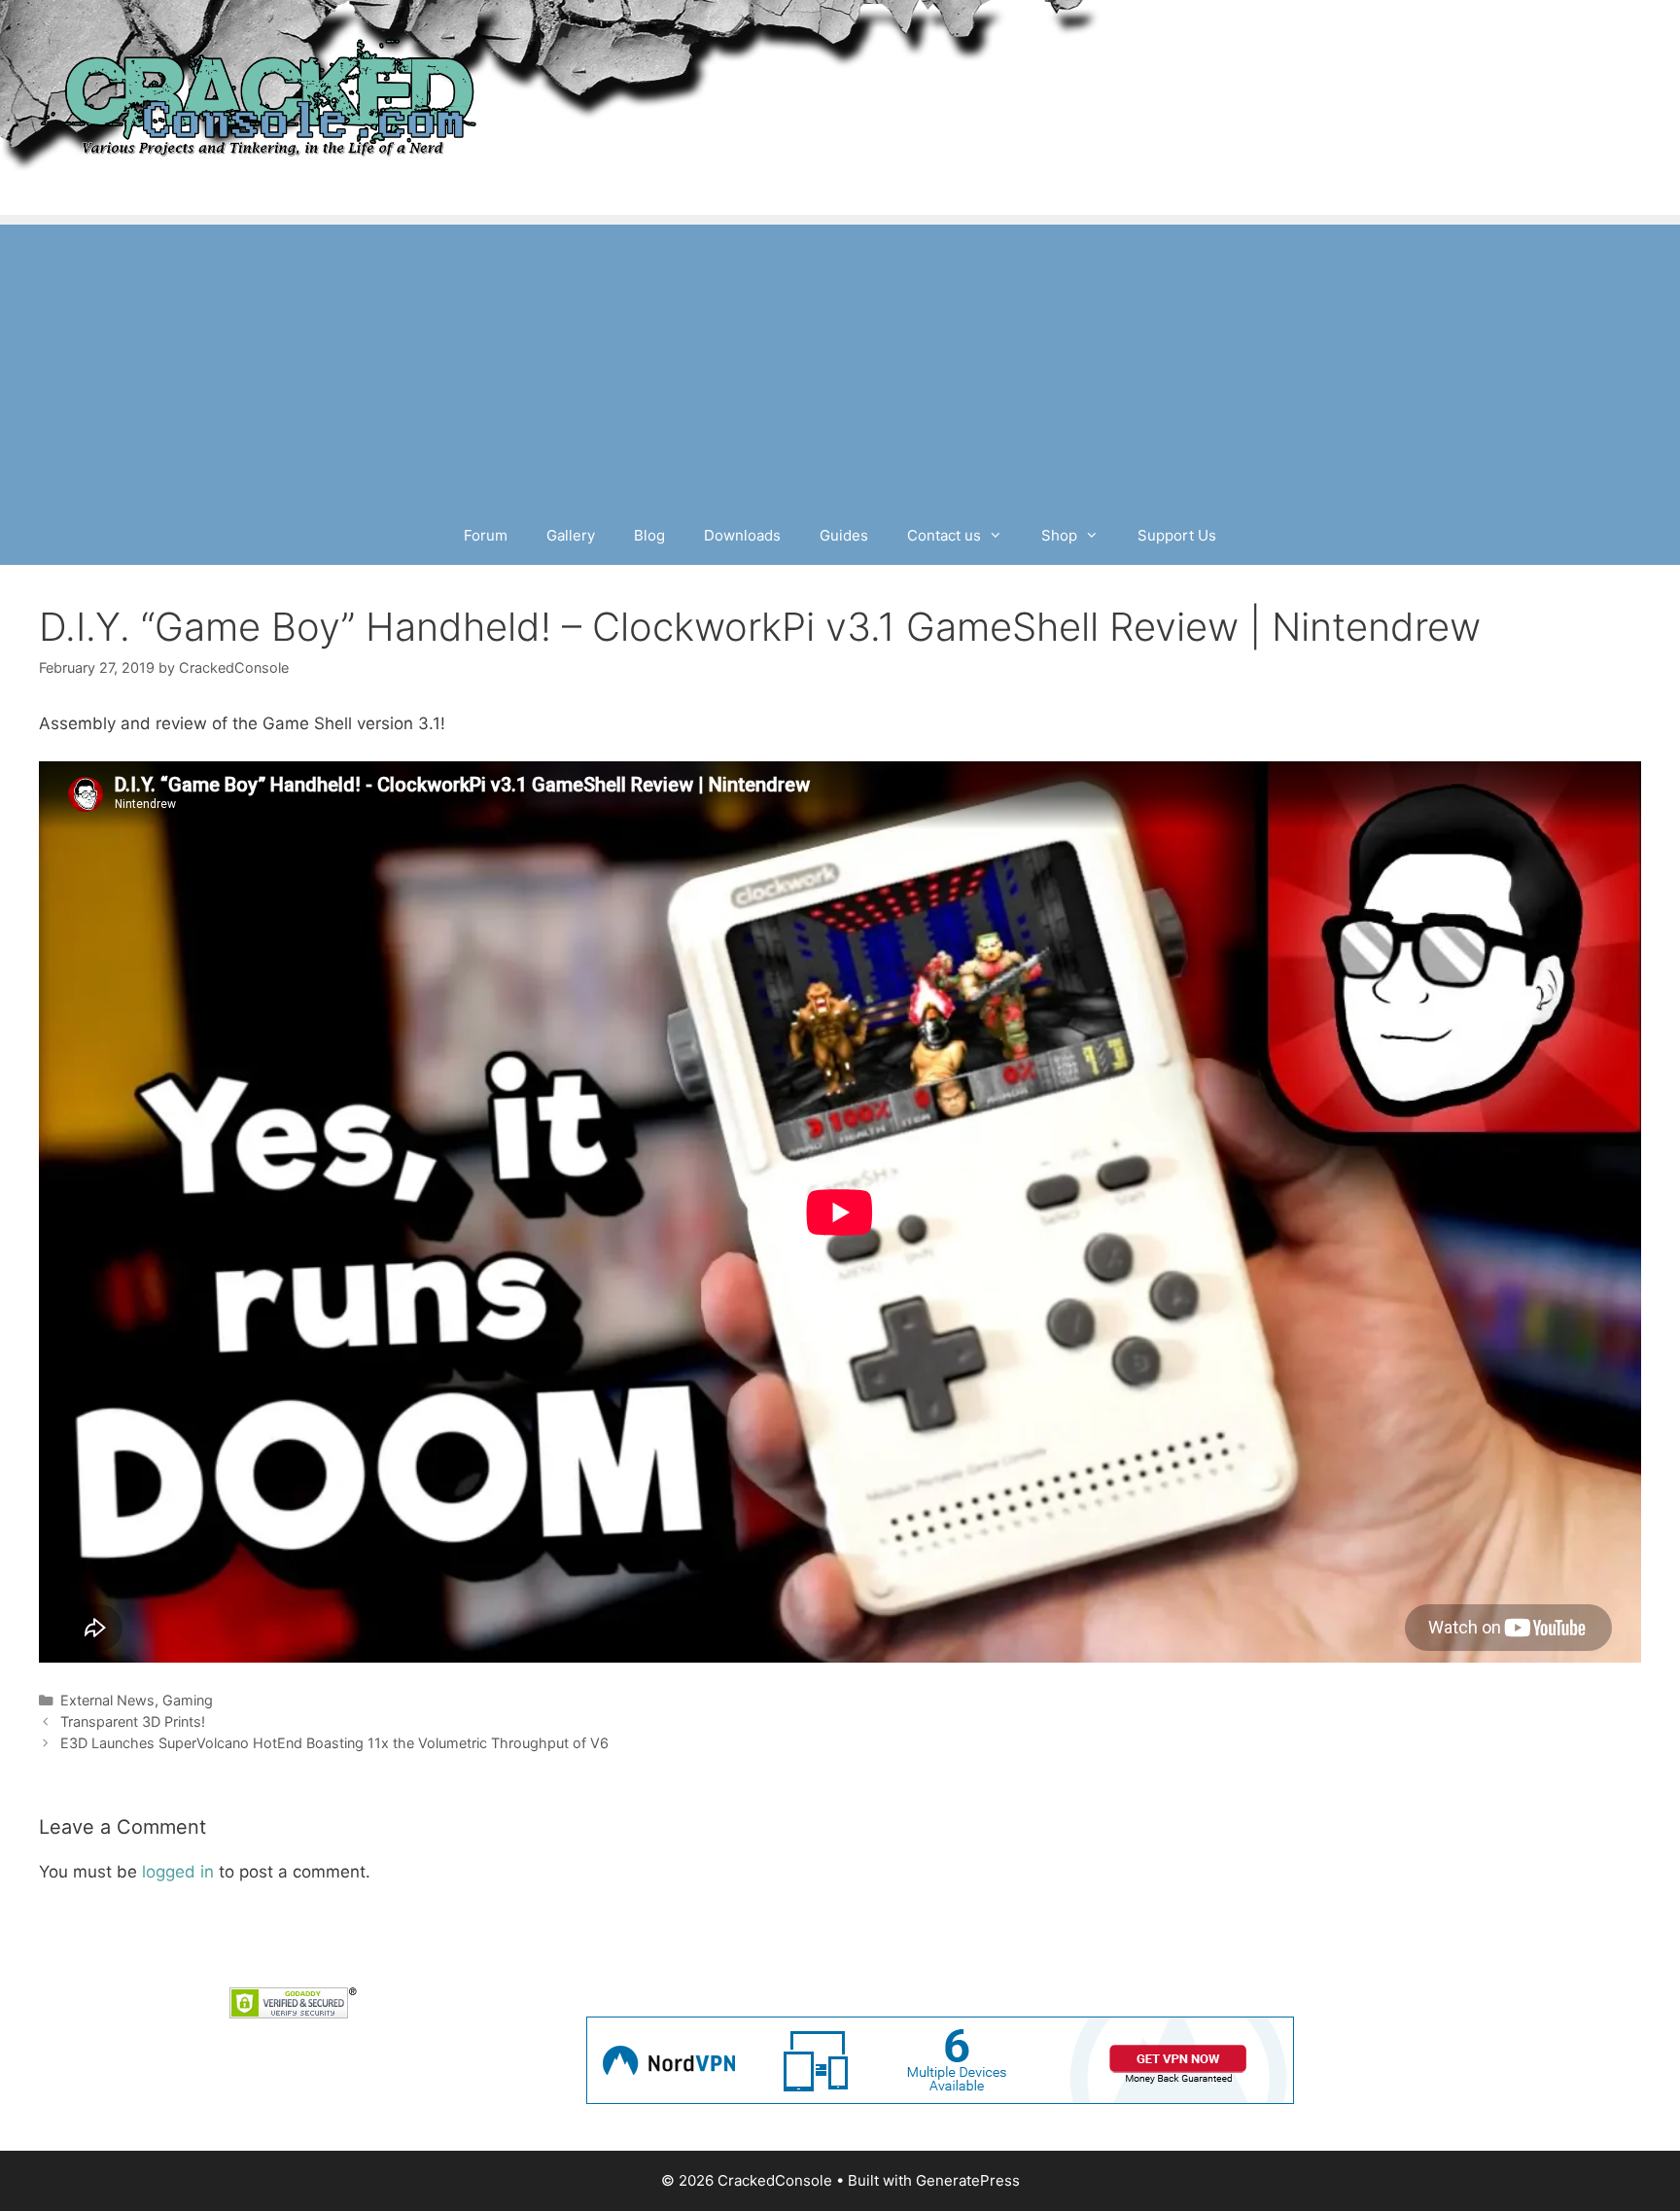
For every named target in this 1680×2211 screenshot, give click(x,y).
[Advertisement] (840, 361)
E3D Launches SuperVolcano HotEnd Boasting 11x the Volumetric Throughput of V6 (334, 1743)
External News (107, 1700)
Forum (486, 535)
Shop (1059, 535)
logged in (178, 1872)
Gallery (571, 535)
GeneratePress (968, 2180)
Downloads (742, 535)
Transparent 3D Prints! (133, 1721)
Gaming (188, 1700)
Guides (844, 535)
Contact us (944, 535)
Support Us (1177, 535)
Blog (649, 535)
